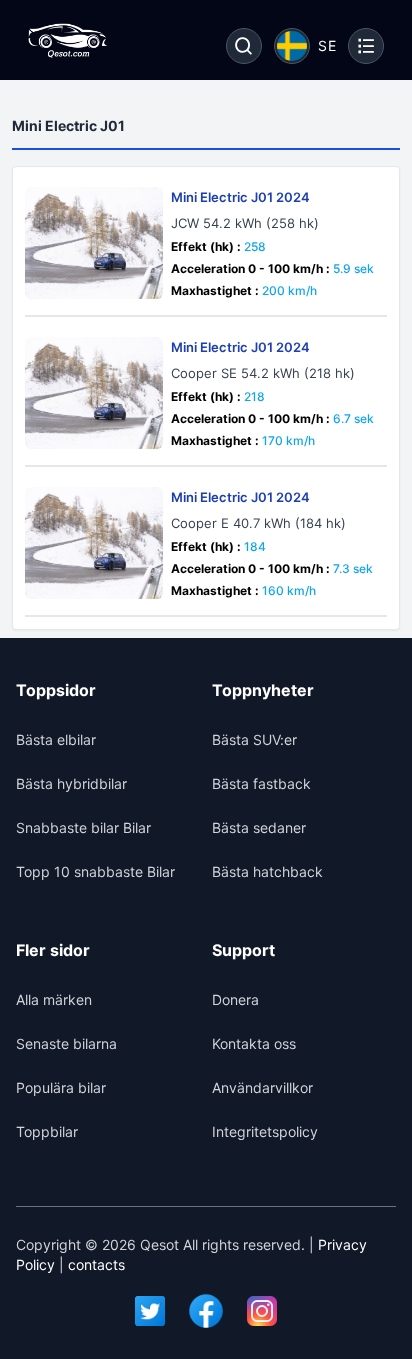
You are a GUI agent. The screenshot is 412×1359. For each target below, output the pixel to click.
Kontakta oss (254, 1043)
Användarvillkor (262, 1087)
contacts (96, 1264)
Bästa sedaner (259, 827)
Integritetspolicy (265, 1131)
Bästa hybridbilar (71, 783)
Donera (235, 999)
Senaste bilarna (66, 1043)
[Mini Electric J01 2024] (94, 243)
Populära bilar (61, 1087)
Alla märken (54, 999)
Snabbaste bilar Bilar (83, 827)
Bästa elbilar (56, 739)
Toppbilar (47, 1131)
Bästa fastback (261, 783)
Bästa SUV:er (254, 739)
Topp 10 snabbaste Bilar (95, 871)
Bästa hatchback (267, 871)
